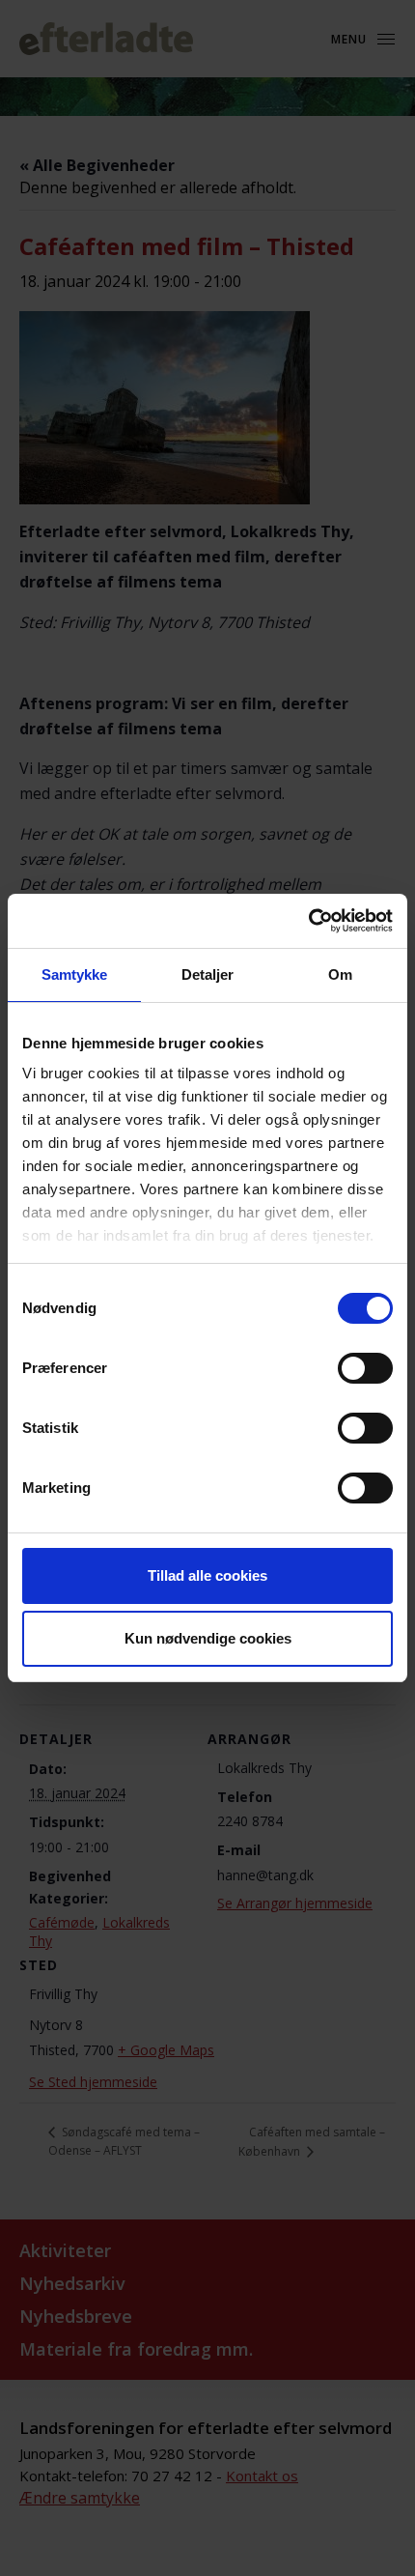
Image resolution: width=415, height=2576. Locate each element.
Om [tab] (340, 974)
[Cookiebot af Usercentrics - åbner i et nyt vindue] (308, 921)
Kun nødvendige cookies (208, 1638)
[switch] (365, 1368)
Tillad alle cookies (207, 1575)
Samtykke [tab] (75, 974)
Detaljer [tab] (208, 974)
